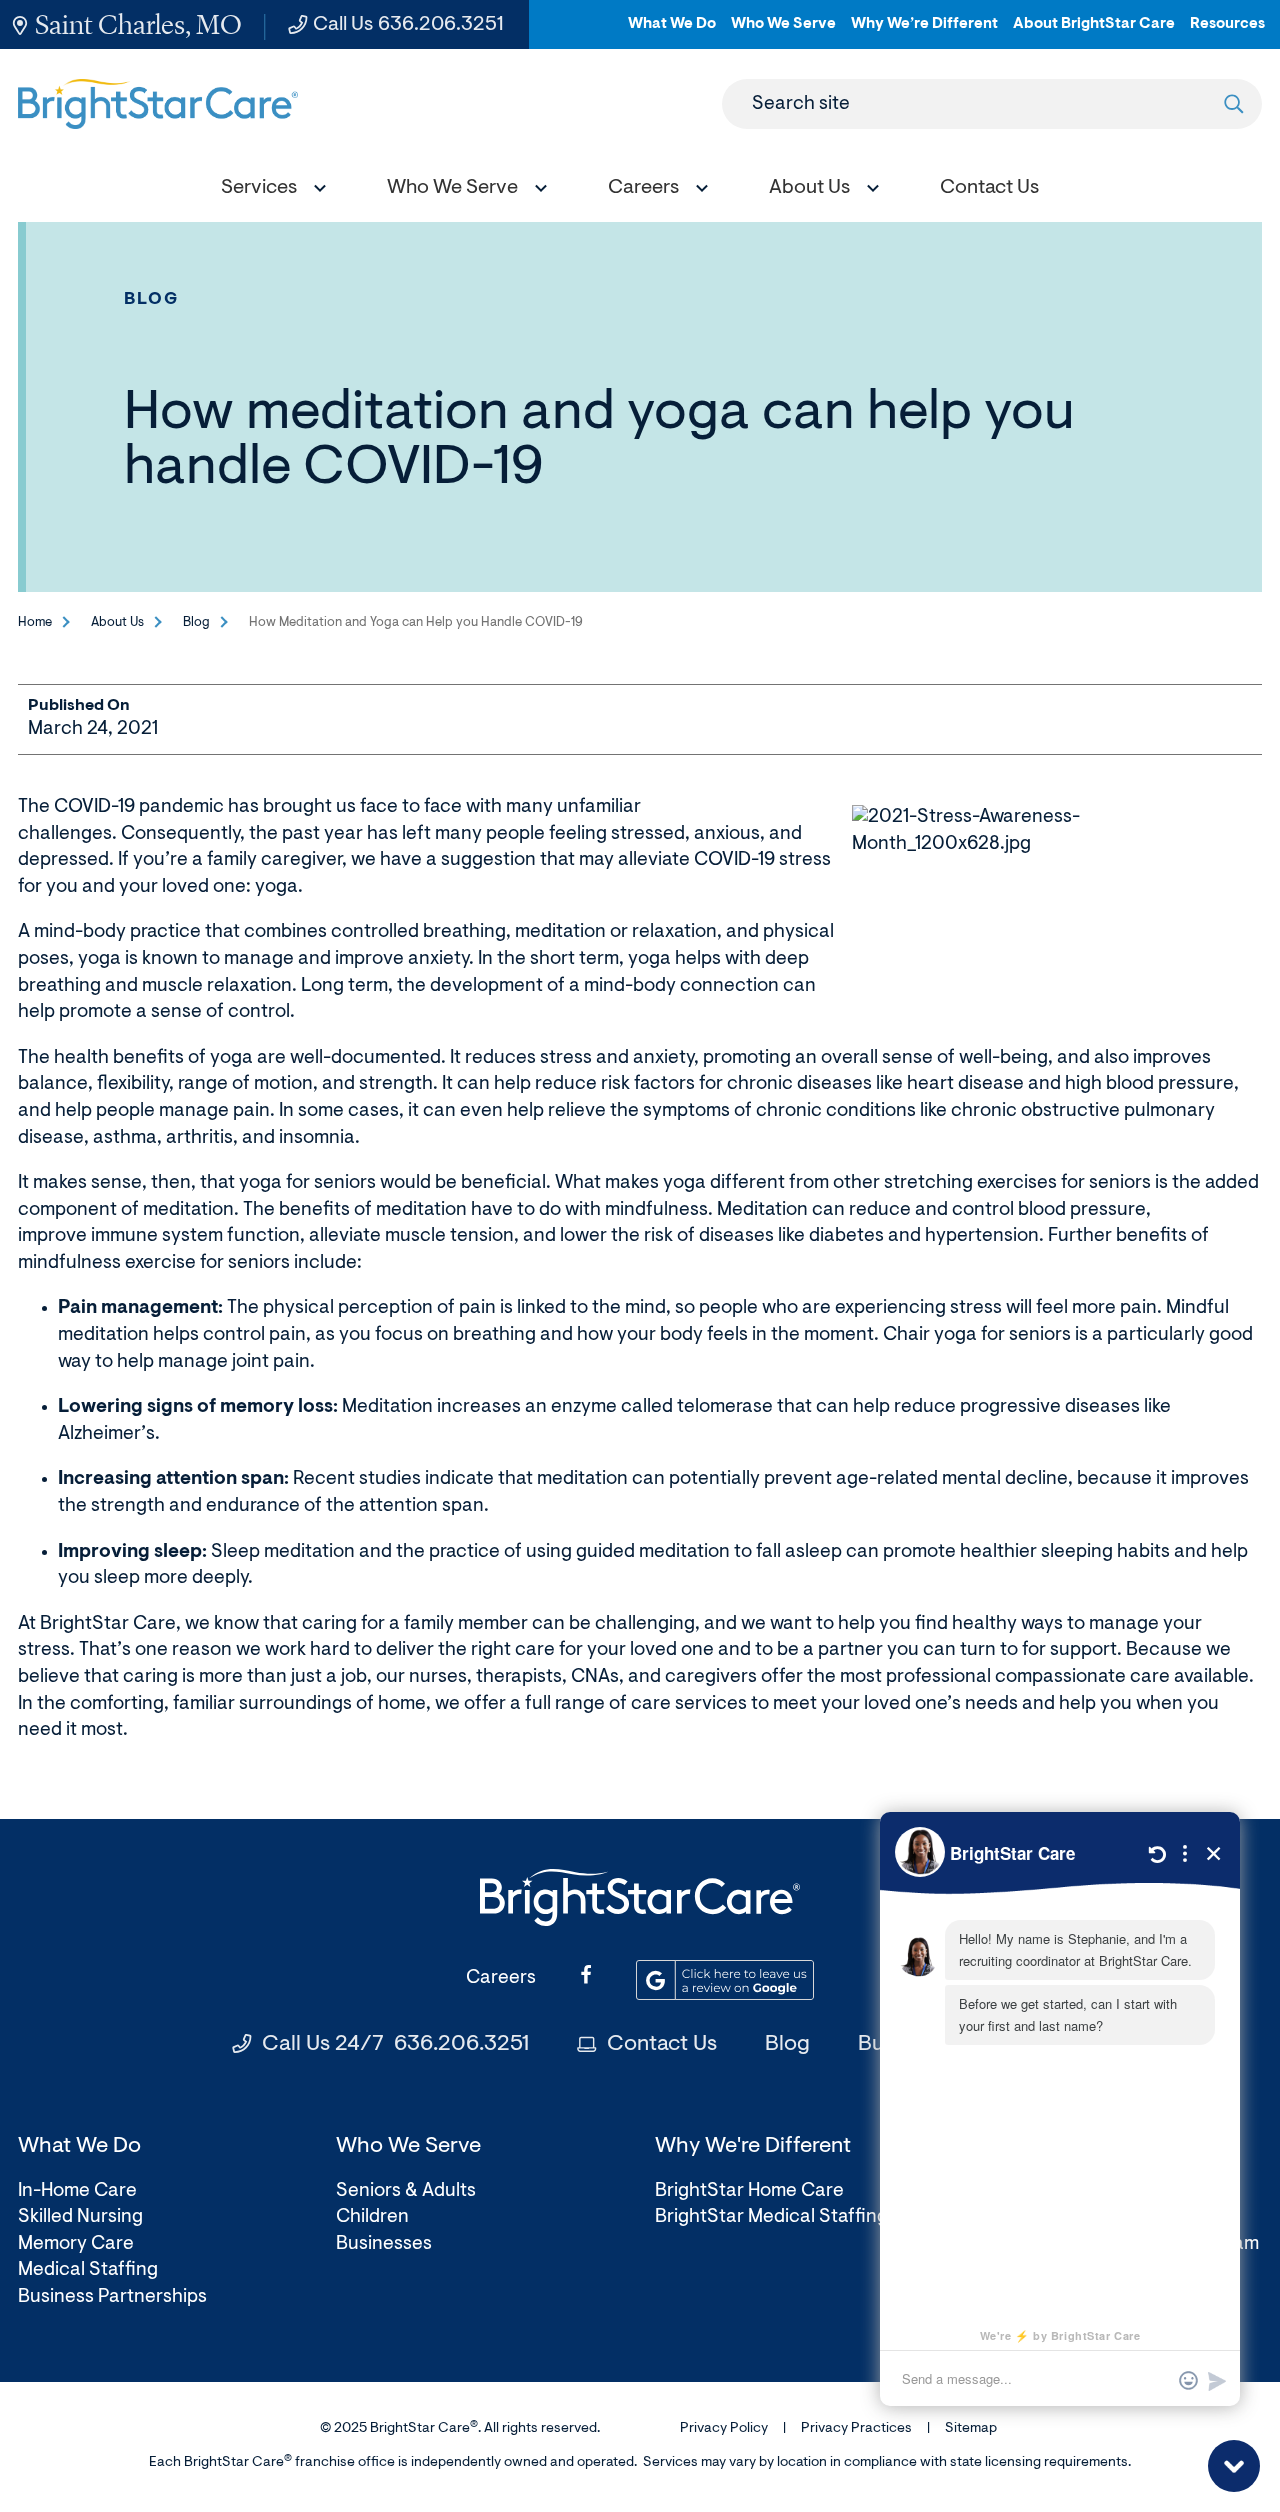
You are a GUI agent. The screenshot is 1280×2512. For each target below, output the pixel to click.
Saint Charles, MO (138, 24)
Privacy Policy (724, 2429)
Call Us (408, 25)
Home (35, 622)
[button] (269, 190)
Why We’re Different (924, 32)
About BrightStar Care (1094, 32)
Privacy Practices (856, 2429)
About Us (117, 622)
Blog (152, 299)
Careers (501, 1978)
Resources (1227, 32)
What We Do (672, 32)
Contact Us (662, 2045)
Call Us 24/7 (395, 2045)
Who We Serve (783, 32)
